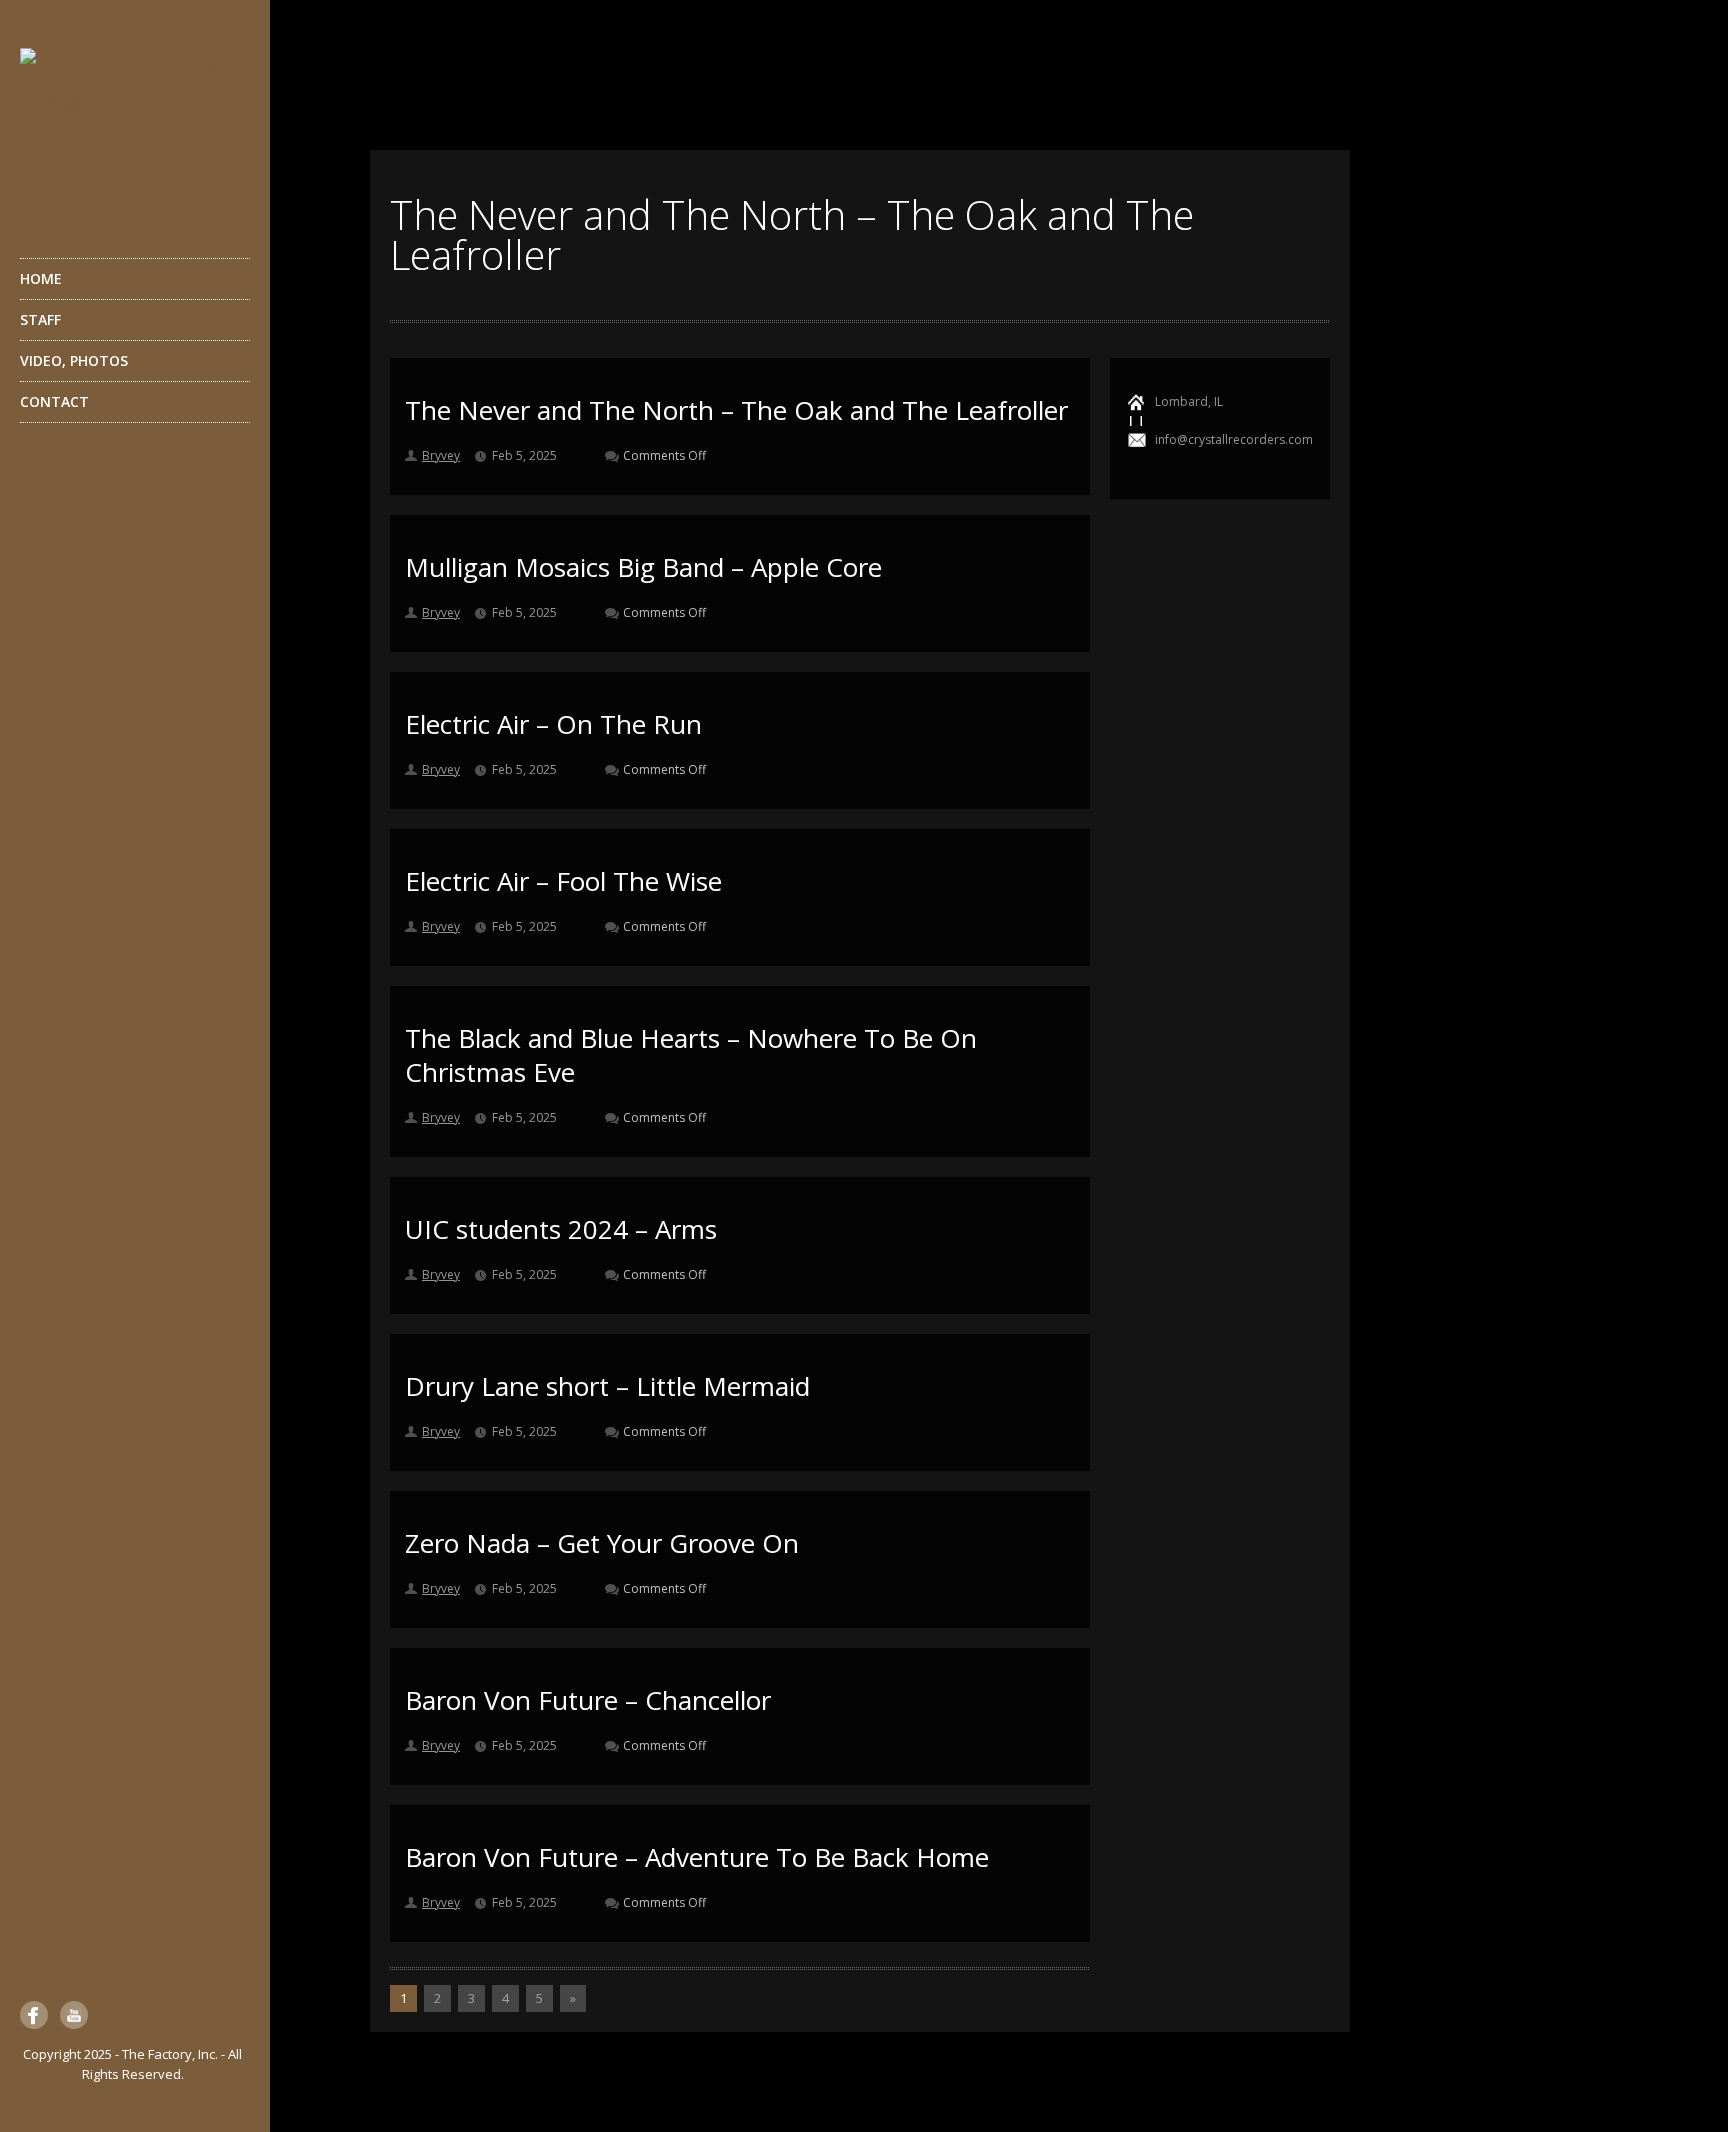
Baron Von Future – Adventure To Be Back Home (697, 1857)
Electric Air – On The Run (553, 724)
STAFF (40, 319)
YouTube (74, 2015)
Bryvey (441, 455)
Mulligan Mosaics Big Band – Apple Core (643, 567)
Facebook (34, 2015)
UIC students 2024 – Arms (561, 1229)
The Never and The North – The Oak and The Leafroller (736, 410)
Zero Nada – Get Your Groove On (602, 1543)
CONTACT (54, 401)
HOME (41, 278)
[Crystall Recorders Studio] (135, 128)
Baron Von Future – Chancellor (588, 1700)
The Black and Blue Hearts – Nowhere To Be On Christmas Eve (691, 1055)
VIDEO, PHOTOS (74, 360)
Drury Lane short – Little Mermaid (607, 1386)
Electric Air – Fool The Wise (563, 881)
